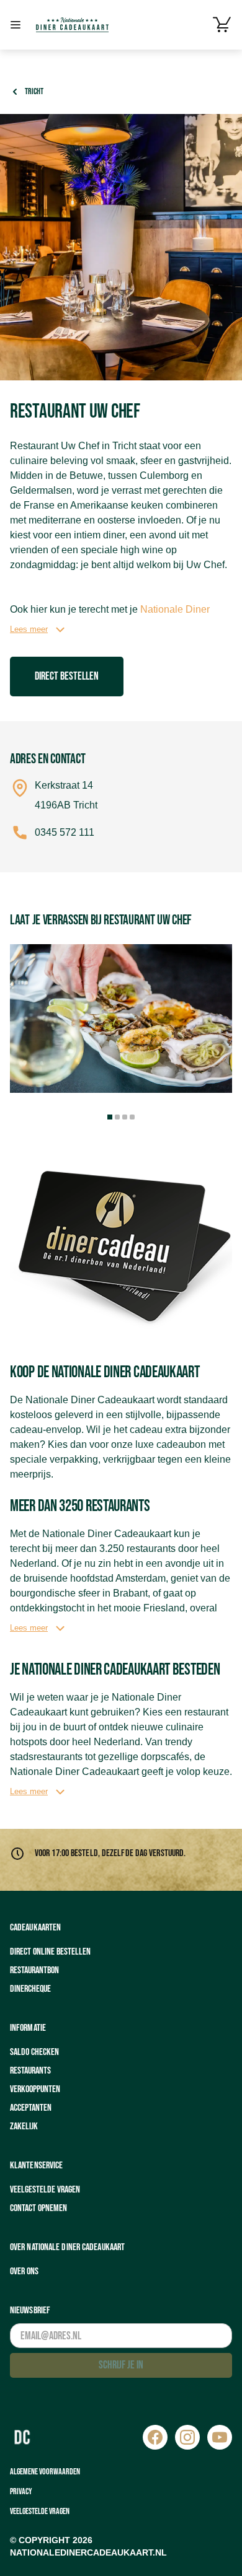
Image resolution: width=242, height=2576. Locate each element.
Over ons (24, 2272)
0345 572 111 (65, 832)
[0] (222, 25)
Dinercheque (30, 1989)
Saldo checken (34, 2052)
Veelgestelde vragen (45, 2190)
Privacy (21, 2491)
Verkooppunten (35, 2089)
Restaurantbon (34, 1970)
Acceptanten (31, 2108)
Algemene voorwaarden (45, 2472)
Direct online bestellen (50, 1952)
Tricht (34, 91)
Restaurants (30, 2071)
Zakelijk (24, 2127)
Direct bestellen (67, 676)
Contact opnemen (38, 2208)
